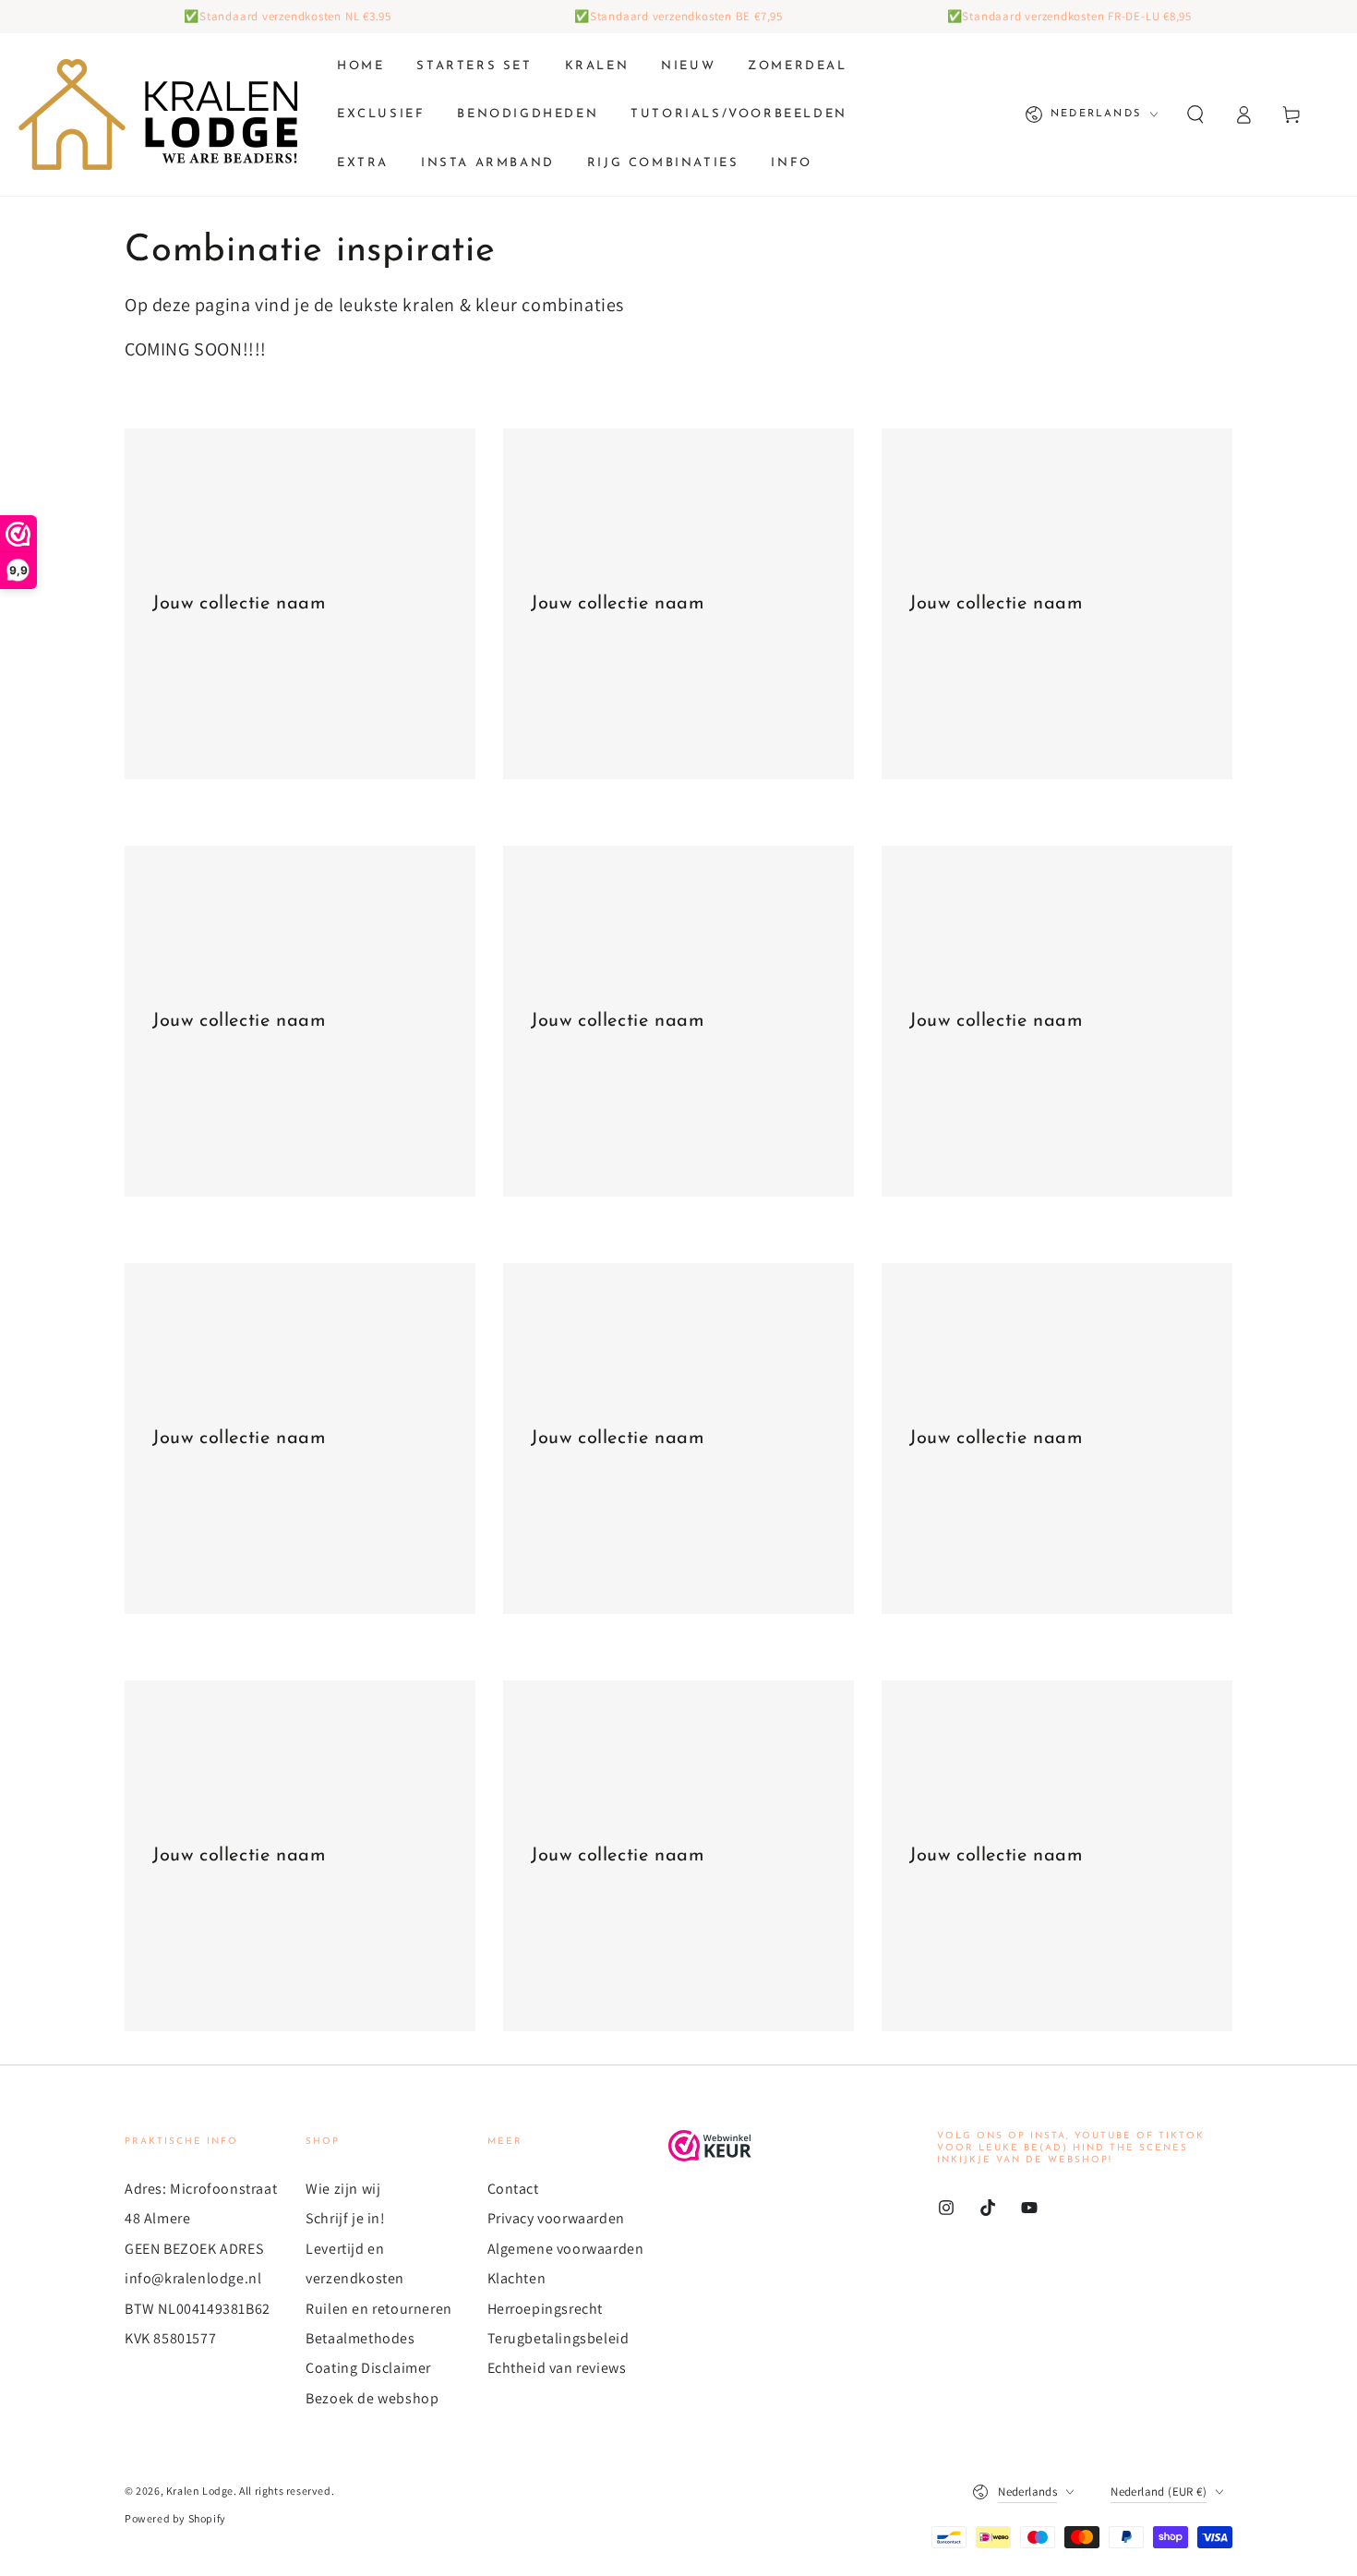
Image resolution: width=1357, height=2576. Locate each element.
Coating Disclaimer (368, 2368)
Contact (513, 2189)
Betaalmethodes (360, 2338)
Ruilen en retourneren (379, 2309)
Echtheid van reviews (557, 2368)
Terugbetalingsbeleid (558, 2338)
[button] (1195, 114)
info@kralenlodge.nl (193, 2278)
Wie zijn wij (343, 2189)
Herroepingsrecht (546, 2309)
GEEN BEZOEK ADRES (194, 2249)
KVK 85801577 (170, 2338)
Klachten (517, 2278)
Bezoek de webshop (372, 2398)
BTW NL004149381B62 (198, 2309)
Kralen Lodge (200, 2491)
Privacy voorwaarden (556, 2218)
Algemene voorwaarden (566, 2249)
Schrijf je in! (345, 2218)
